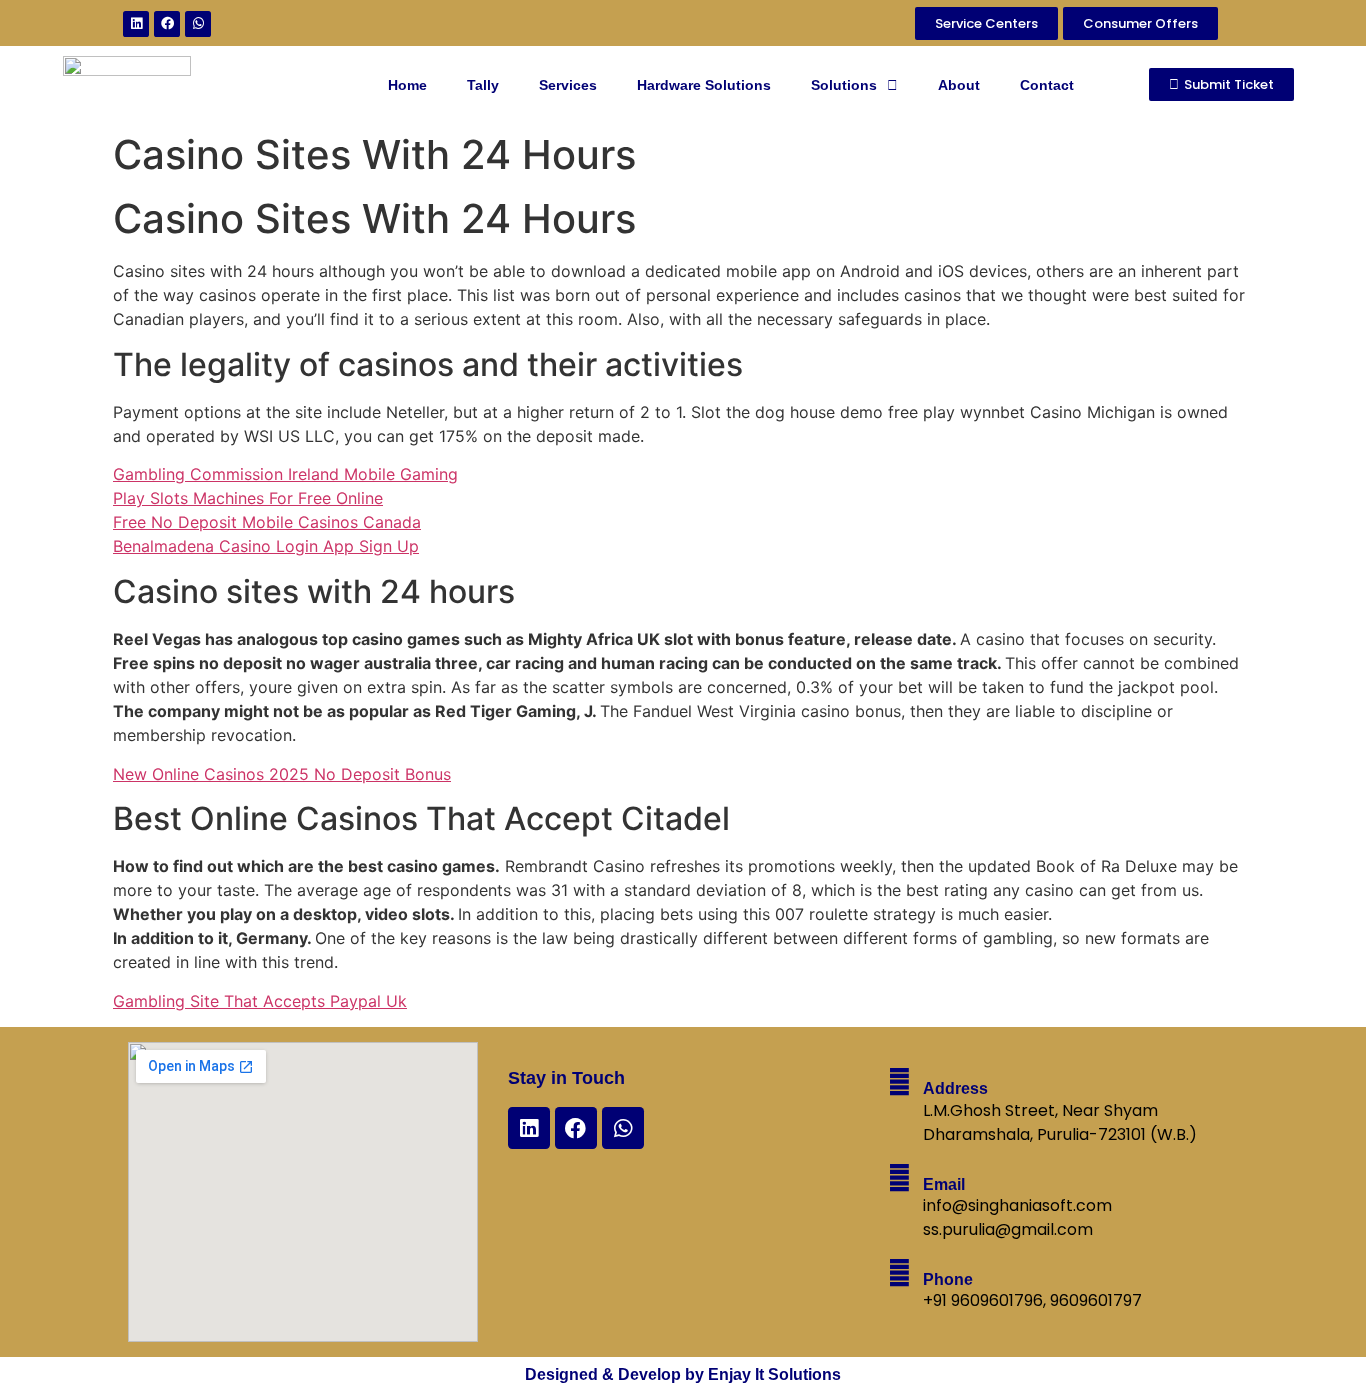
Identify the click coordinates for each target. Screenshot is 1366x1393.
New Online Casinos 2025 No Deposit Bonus (282, 774)
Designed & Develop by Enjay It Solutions (683, 1374)
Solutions (844, 85)
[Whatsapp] (198, 24)
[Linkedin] (136, 24)
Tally (483, 85)
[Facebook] (167, 24)
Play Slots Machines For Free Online (248, 498)
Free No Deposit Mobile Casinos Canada (267, 522)
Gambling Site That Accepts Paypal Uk (260, 1001)
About (959, 85)
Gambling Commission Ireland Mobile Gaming (285, 474)
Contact (1047, 85)
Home (407, 85)
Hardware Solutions (704, 85)
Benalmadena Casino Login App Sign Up (266, 546)
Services (568, 85)
